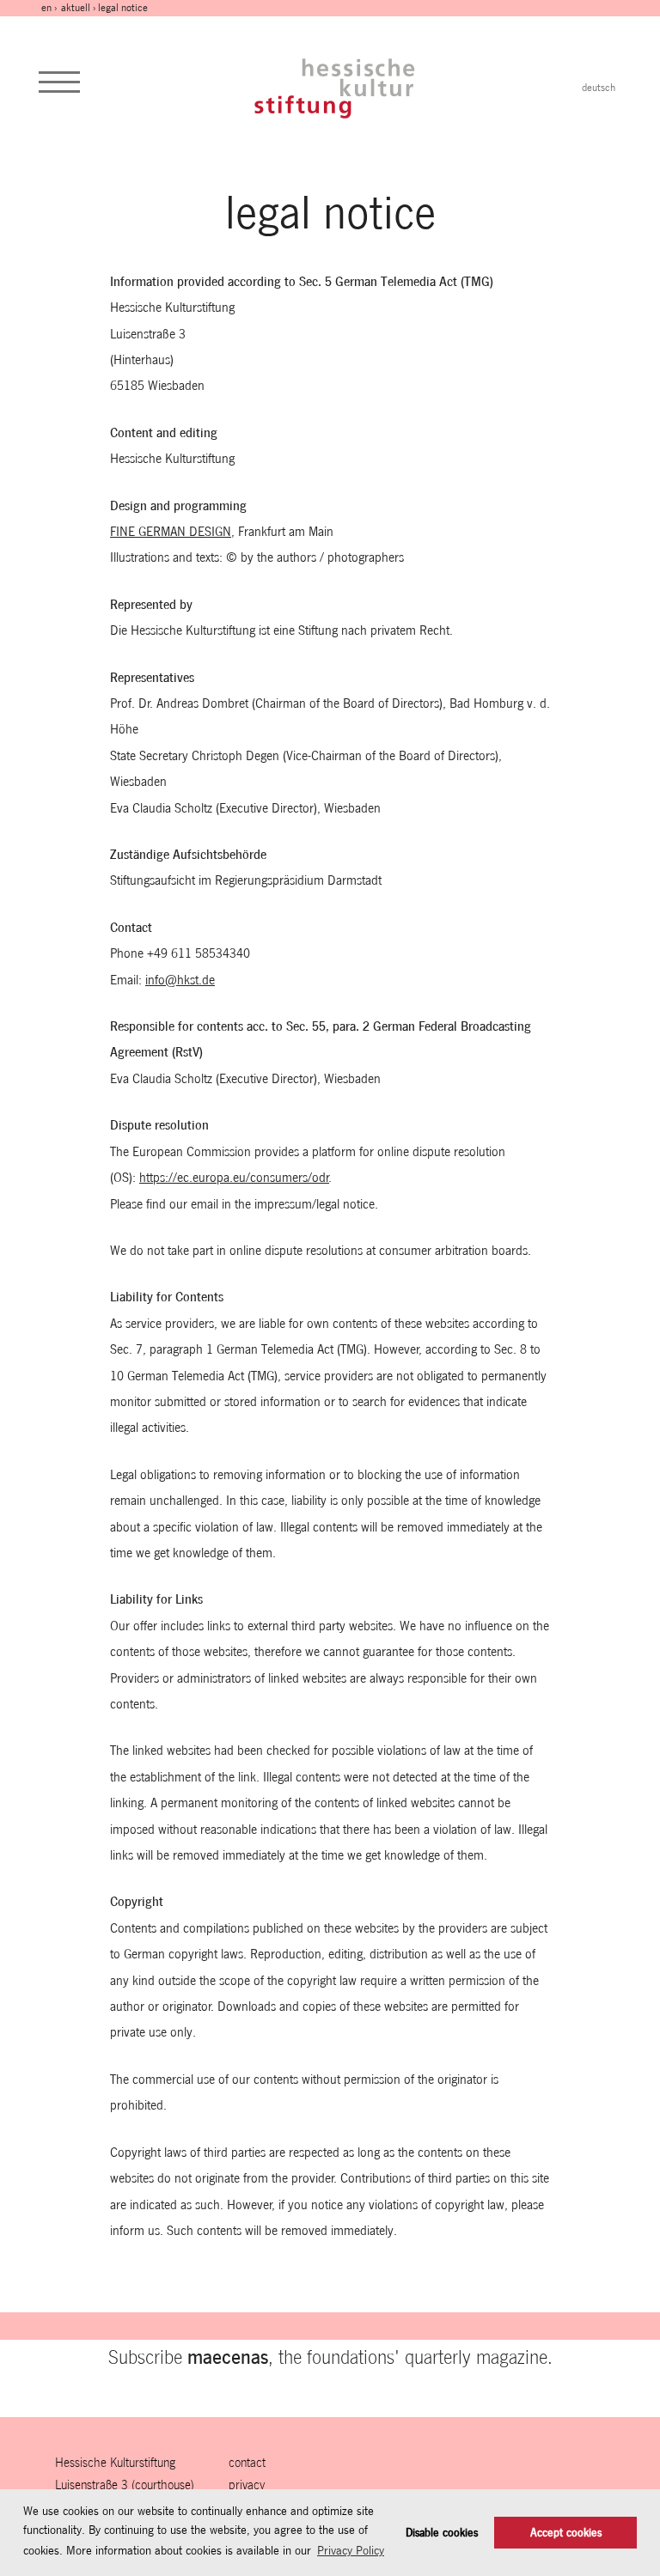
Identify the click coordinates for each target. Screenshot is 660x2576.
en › (50, 8)
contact (247, 2462)
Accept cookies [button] (566, 2533)
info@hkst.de (180, 980)
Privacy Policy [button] (351, 2550)
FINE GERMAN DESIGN (171, 531)
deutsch (599, 88)
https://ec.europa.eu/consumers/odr (234, 1177)
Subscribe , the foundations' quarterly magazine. (330, 2357)
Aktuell (76, 8)
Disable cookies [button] (442, 2533)
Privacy (247, 2485)
